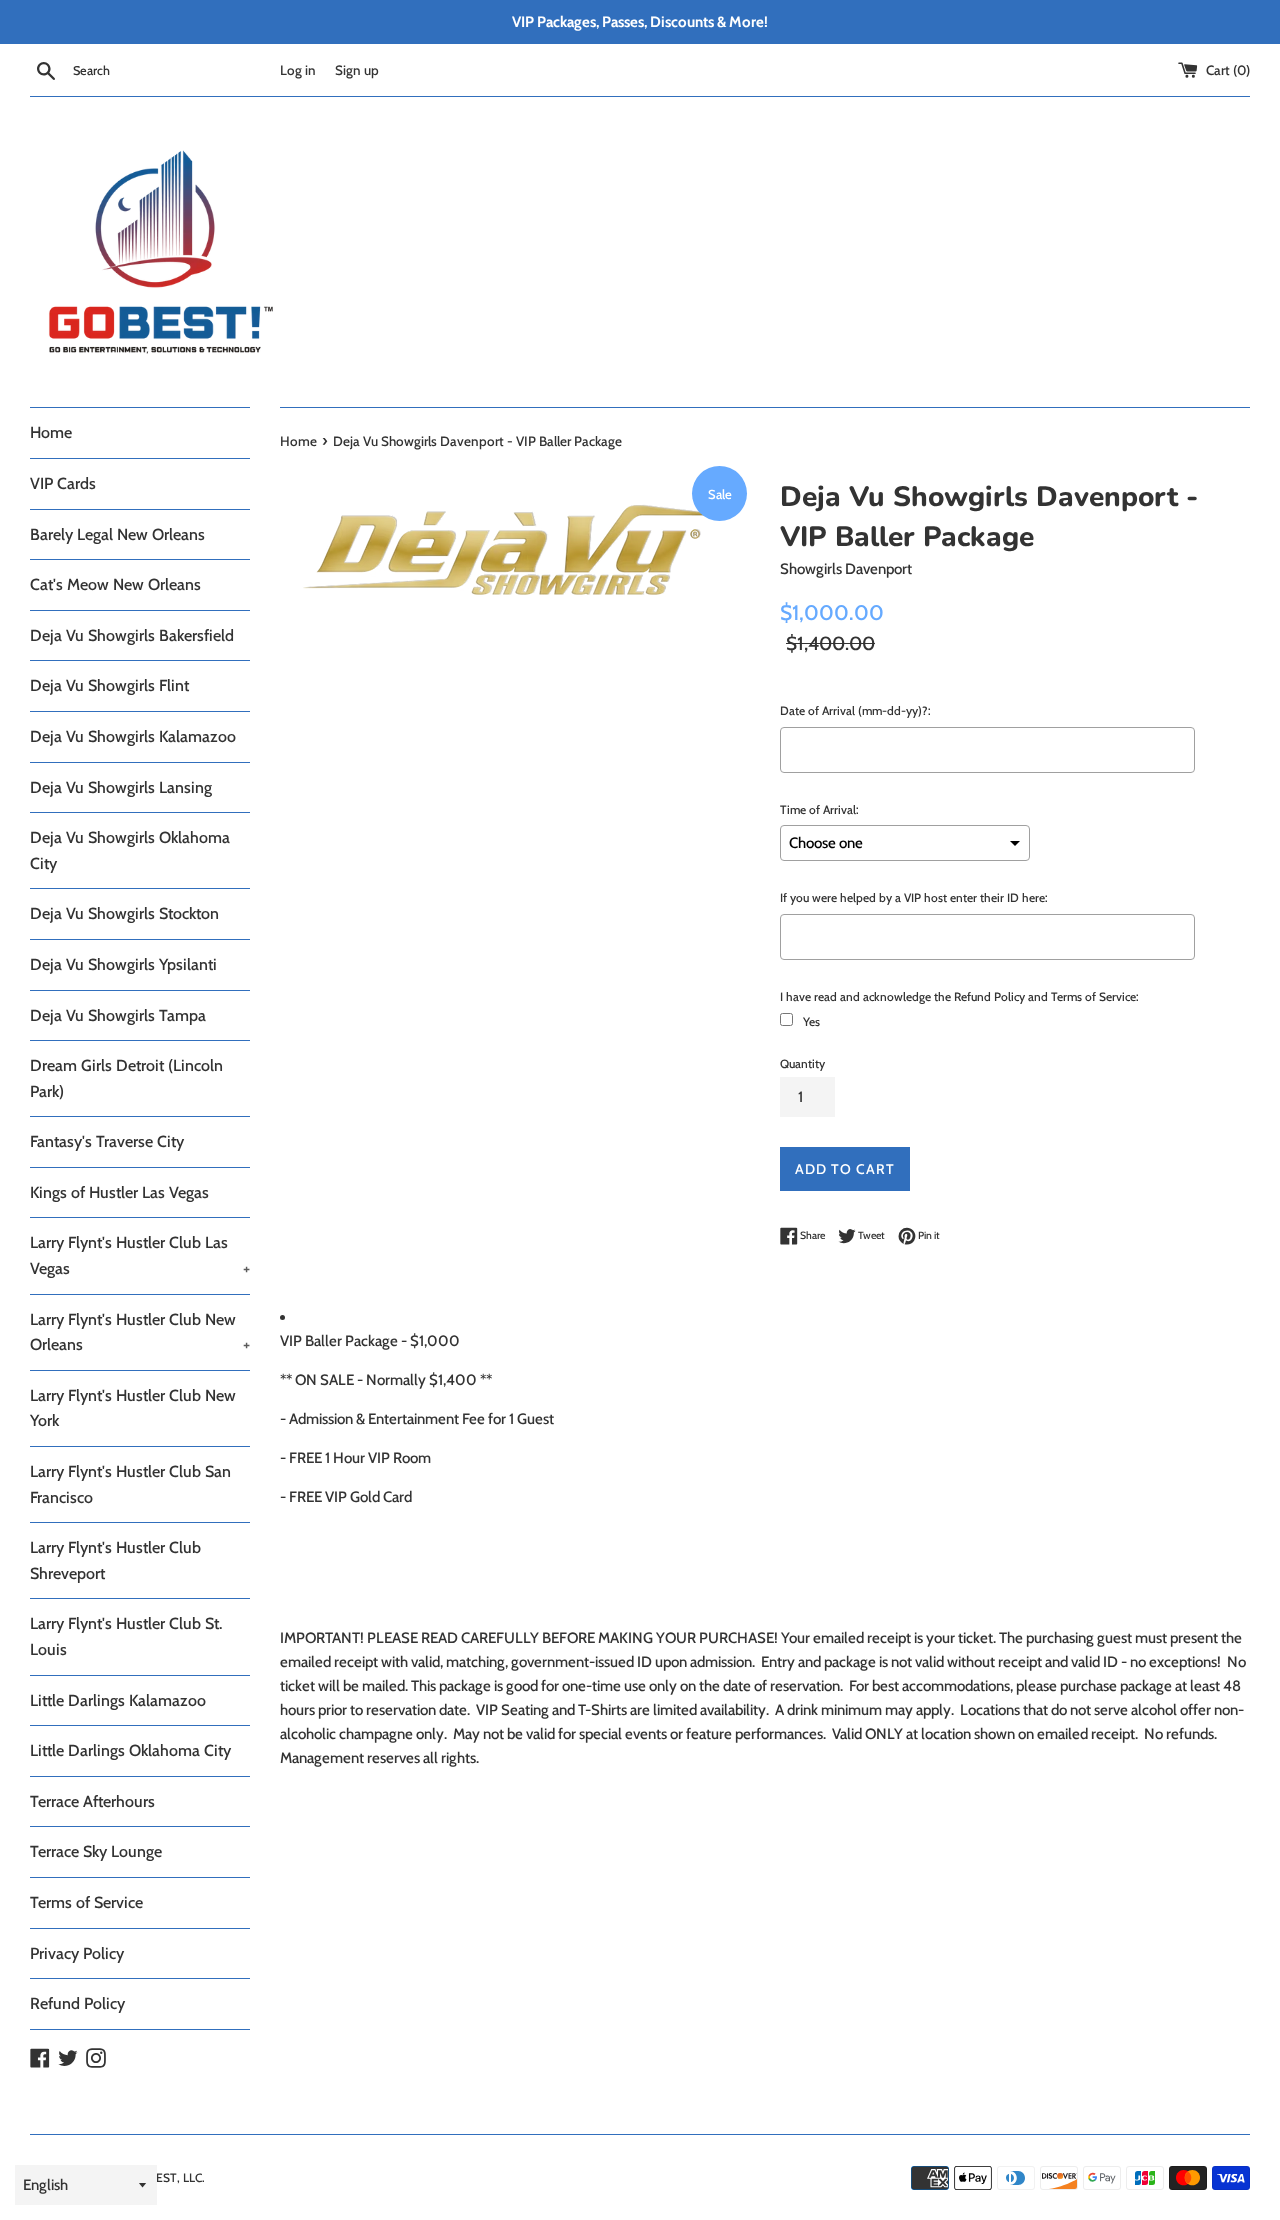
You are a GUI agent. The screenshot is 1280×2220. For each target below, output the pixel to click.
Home (51, 432)
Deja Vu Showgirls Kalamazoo (133, 736)
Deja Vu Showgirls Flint (109, 685)
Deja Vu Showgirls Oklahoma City (130, 850)
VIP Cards (63, 483)
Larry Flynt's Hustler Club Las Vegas (140, 1255)
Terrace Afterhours (92, 1801)
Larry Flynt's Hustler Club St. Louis (126, 1636)
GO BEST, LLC (165, 2177)
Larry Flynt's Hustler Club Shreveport (115, 1560)
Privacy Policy (77, 1953)
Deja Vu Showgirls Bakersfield (132, 635)
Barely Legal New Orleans (117, 534)
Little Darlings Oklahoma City (130, 1750)
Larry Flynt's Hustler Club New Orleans (140, 1332)
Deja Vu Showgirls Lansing (121, 787)
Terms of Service (86, 1902)
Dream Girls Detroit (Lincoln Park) (126, 1078)
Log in (298, 70)
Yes (811, 1021)
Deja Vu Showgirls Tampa (118, 1015)
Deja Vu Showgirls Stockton (124, 913)
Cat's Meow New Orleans (115, 584)
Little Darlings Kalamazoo (118, 1700)
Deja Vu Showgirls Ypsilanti (123, 964)
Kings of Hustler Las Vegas (119, 1192)
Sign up (357, 70)
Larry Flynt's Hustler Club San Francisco (130, 1484)
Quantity (802, 1063)
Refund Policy (77, 2003)
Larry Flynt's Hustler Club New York (133, 1408)
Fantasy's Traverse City (107, 1141)
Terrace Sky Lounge (96, 1851)
